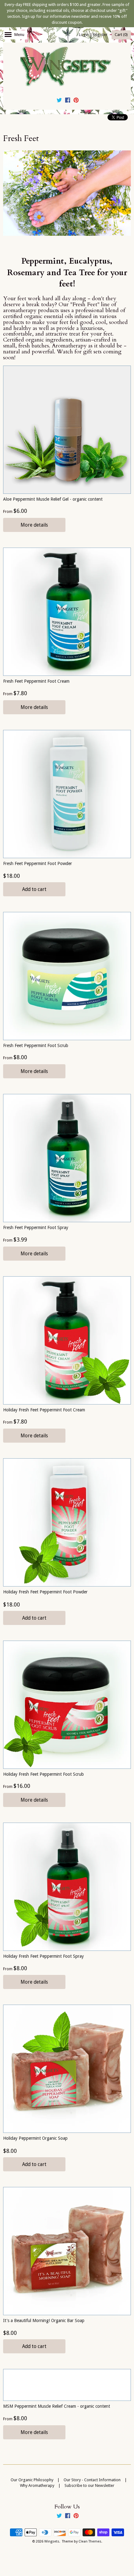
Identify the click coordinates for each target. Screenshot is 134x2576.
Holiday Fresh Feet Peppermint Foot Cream (44, 1410)
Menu (19, 35)
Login (84, 35)
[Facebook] (68, 101)
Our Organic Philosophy (32, 2480)
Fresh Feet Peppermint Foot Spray (36, 1227)
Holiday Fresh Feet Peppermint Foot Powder (45, 1592)
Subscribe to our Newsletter (89, 2485)
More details (34, 525)
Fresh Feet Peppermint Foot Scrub (36, 1045)
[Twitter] (59, 101)
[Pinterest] (76, 101)
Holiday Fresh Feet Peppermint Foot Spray (43, 1956)
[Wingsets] (67, 67)
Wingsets (52, 2541)
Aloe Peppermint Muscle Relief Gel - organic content (53, 499)
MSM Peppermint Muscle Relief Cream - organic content (57, 2406)
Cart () (121, 35)
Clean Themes (90, 2541)
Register (100, 35)
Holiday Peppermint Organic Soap (35, 2138)
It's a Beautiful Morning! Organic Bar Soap (44, 2320)
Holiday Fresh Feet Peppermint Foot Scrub (43, 1774)
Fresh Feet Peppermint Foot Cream (36, 681)
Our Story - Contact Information (92, 2480)
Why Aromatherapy (37, 2485)
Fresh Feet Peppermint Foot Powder (38, 863)
